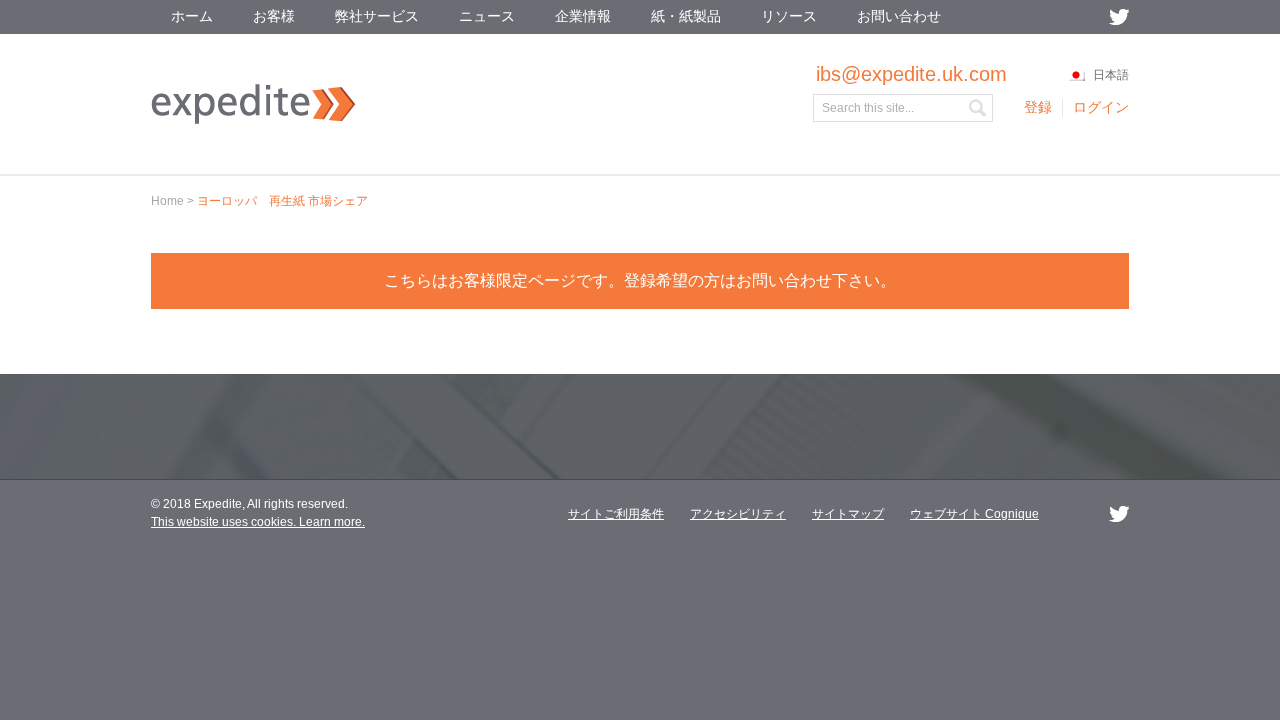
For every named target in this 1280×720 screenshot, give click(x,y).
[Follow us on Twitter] (1119, 17)
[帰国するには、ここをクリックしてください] (253, 120)
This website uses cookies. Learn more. (258, 522)
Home (167, 201)
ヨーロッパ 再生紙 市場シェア (282, 201)
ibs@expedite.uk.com (911, 74)
